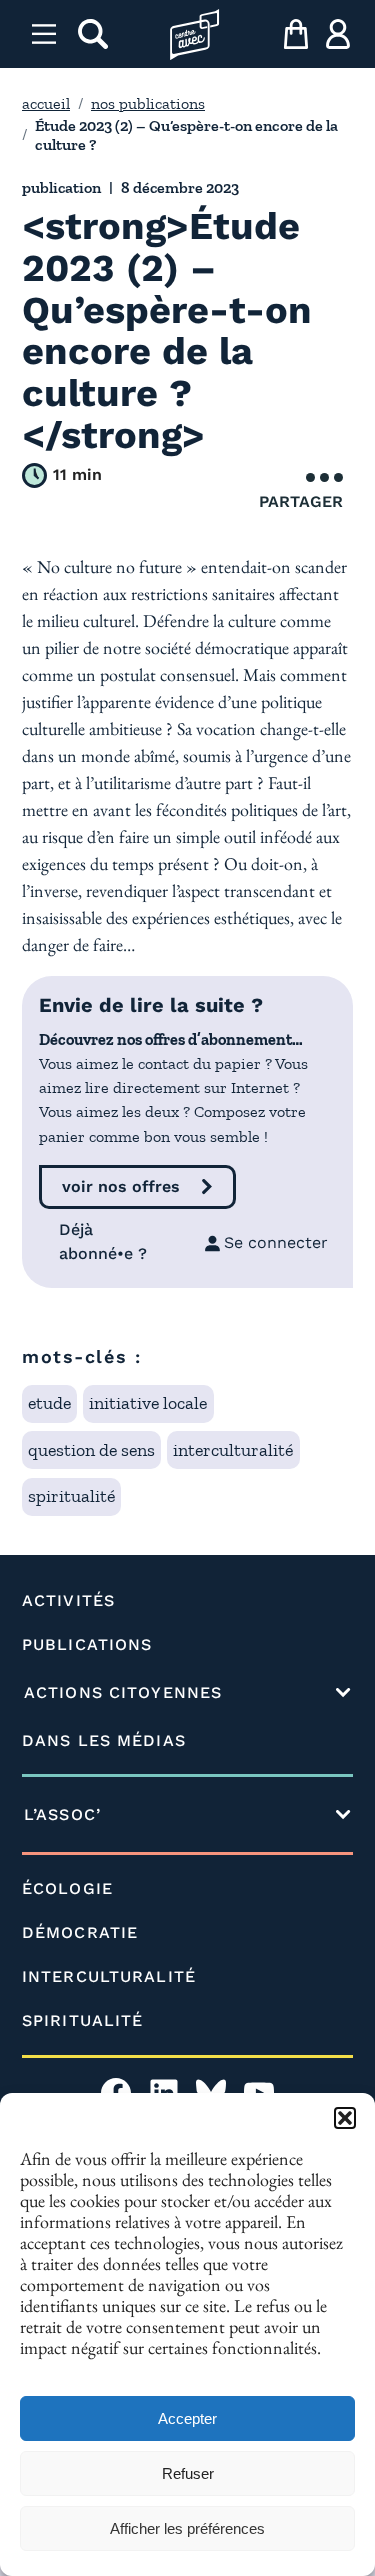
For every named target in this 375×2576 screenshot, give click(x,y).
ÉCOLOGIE (67, 1888)
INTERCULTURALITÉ (109, 1976)
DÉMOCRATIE (80, 1932)
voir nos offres (121, 1186)
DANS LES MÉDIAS (104, 1740)
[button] (345, 2118)
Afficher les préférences (187, 2528)
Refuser (188, 2473)
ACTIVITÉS (68, 1600)
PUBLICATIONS (87, 1644)
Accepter (187, 2418)
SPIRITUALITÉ (82, 2020)
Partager (301, 501)
